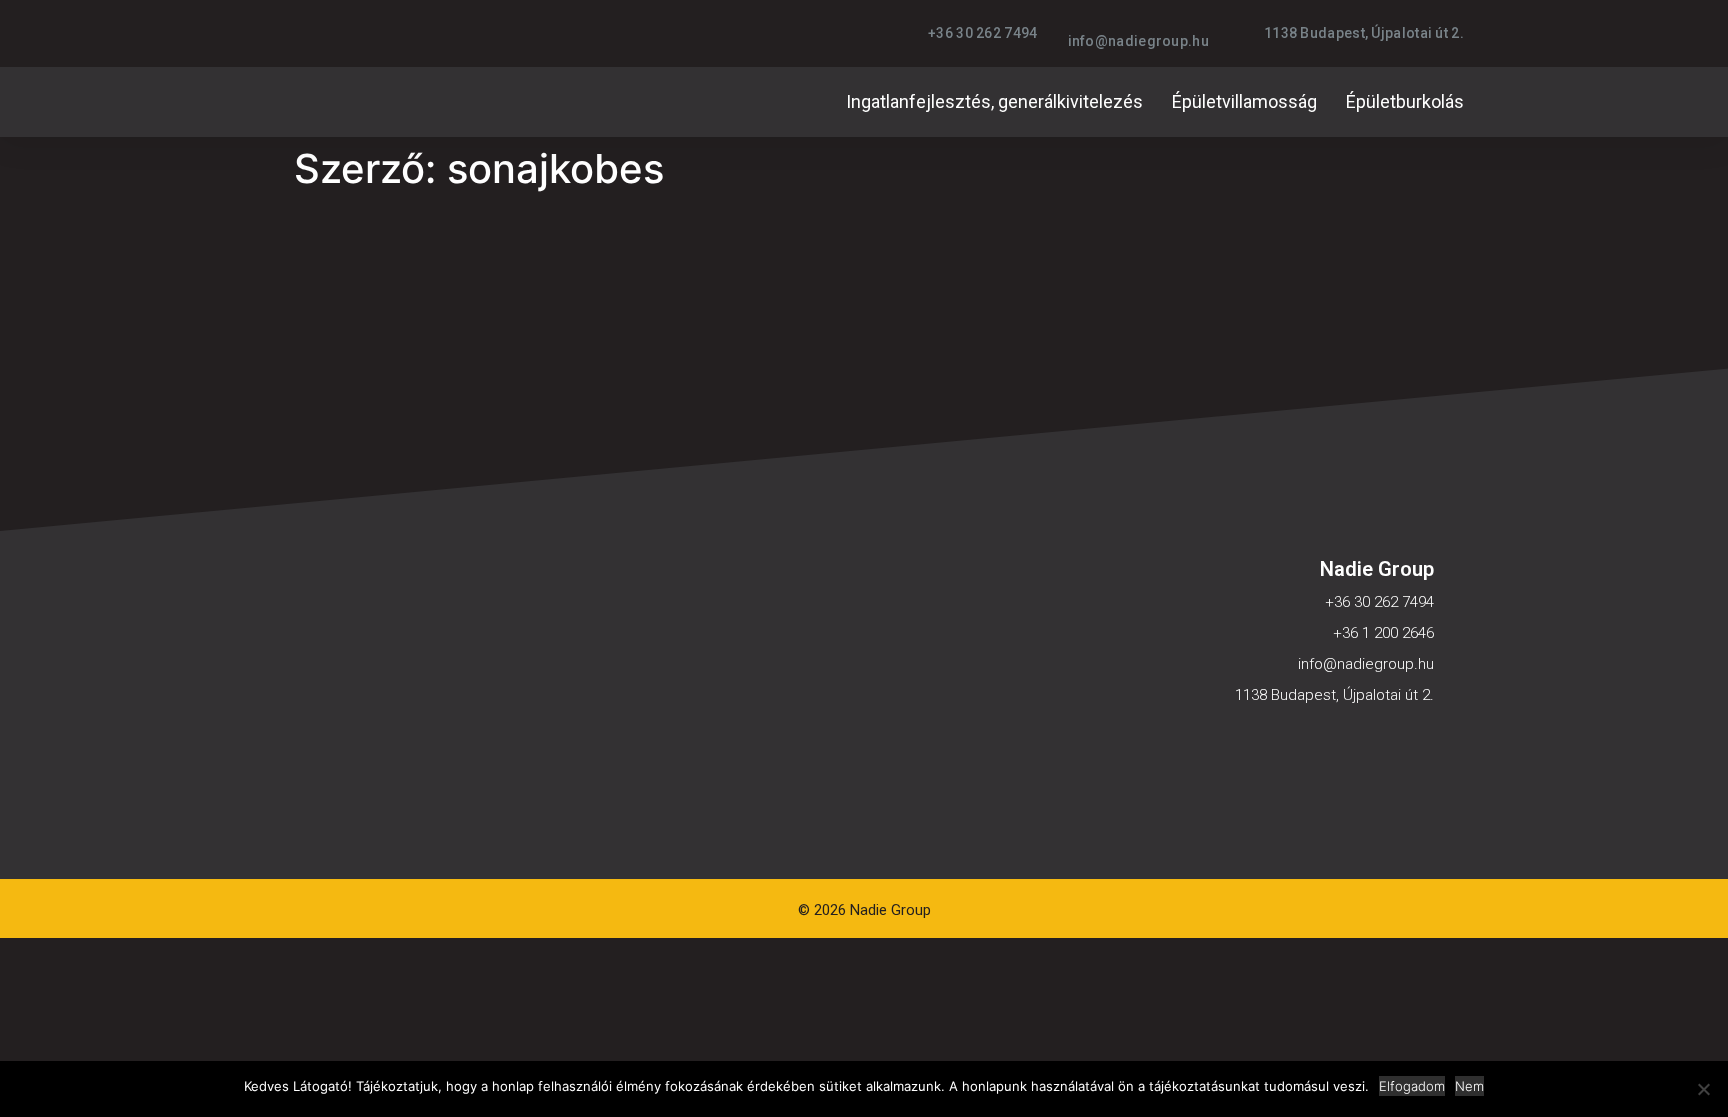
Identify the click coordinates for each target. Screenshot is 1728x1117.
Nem (1469, 1086)
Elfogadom (1412, 1086)
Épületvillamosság (1244, 101)
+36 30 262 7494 (1379, 602)
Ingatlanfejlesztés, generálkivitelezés (994, 101)
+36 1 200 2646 (1383, 633)
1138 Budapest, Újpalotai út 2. (1334, 695)
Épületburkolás (1405, 101)
